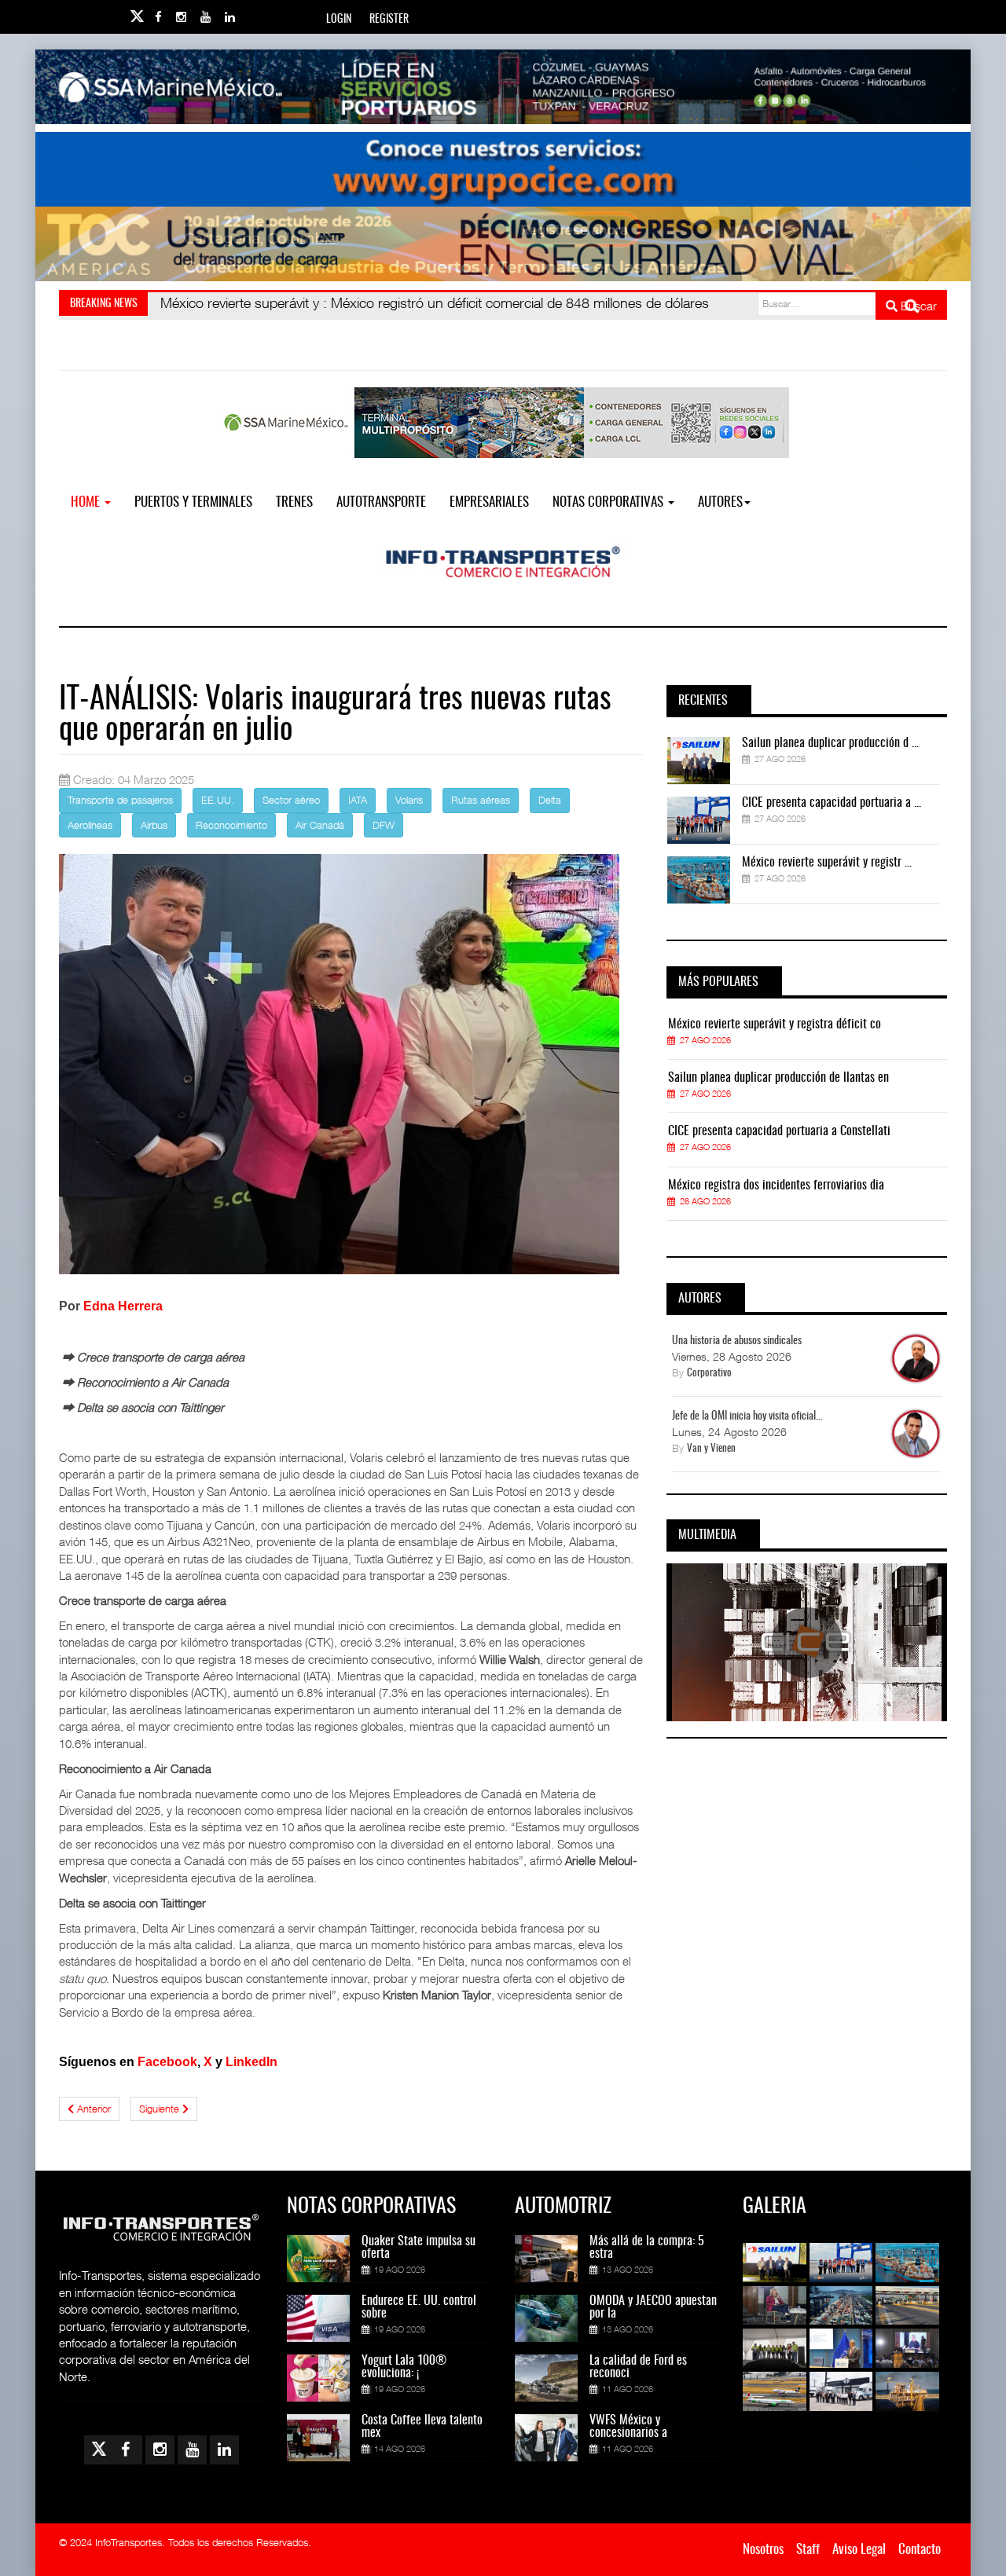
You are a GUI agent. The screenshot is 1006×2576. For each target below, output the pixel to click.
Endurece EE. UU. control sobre (419, 2307)
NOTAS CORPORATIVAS (609, 502)
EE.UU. (218, 800)
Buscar (917, 306)
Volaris (409, 800)
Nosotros (763, 2550)
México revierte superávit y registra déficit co (775, 1024)
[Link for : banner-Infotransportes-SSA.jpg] (503, 87)
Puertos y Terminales (193, 502)
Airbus (154, 825)
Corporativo (709, 1374)
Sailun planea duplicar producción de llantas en (778, 1078)
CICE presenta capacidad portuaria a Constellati (779, 1131)
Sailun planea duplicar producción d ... (830, 743)
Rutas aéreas (481, 800)
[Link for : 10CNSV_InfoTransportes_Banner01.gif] (503, 244)
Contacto (920, 2550)
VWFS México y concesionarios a (628, 2427)
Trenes (294, 502)
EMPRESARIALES (489, 502)
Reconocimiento (231, 825)
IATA (358, 800)
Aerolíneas (90, 825)
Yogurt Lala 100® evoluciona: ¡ (404, 2367)
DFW (384, 825)
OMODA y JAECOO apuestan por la (653, 2307)
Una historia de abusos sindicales (737, 1341)
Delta (550, 800)
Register (389, 20)
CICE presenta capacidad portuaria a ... (832, 803)
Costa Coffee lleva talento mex (422, 2427)
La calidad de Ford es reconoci (638, 2367)
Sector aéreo (291, 800)
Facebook (167, 2062)
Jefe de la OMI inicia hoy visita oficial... (747, 1416)
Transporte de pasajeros (120, 800)
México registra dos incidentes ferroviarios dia (776, 1185)
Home (87, 502)
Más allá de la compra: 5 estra (647, 2248)
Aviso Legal (859, 2550)
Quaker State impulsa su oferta (419, 2248)
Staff (808, 2550)
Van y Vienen (711, 1449)
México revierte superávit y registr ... (827, 863)
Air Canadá (320, 825)
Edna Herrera (123, 1306)
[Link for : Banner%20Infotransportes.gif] (503, 169)
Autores (720, 502)
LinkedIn (251, 2062)
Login (339, 20)
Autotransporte (381, 502)
